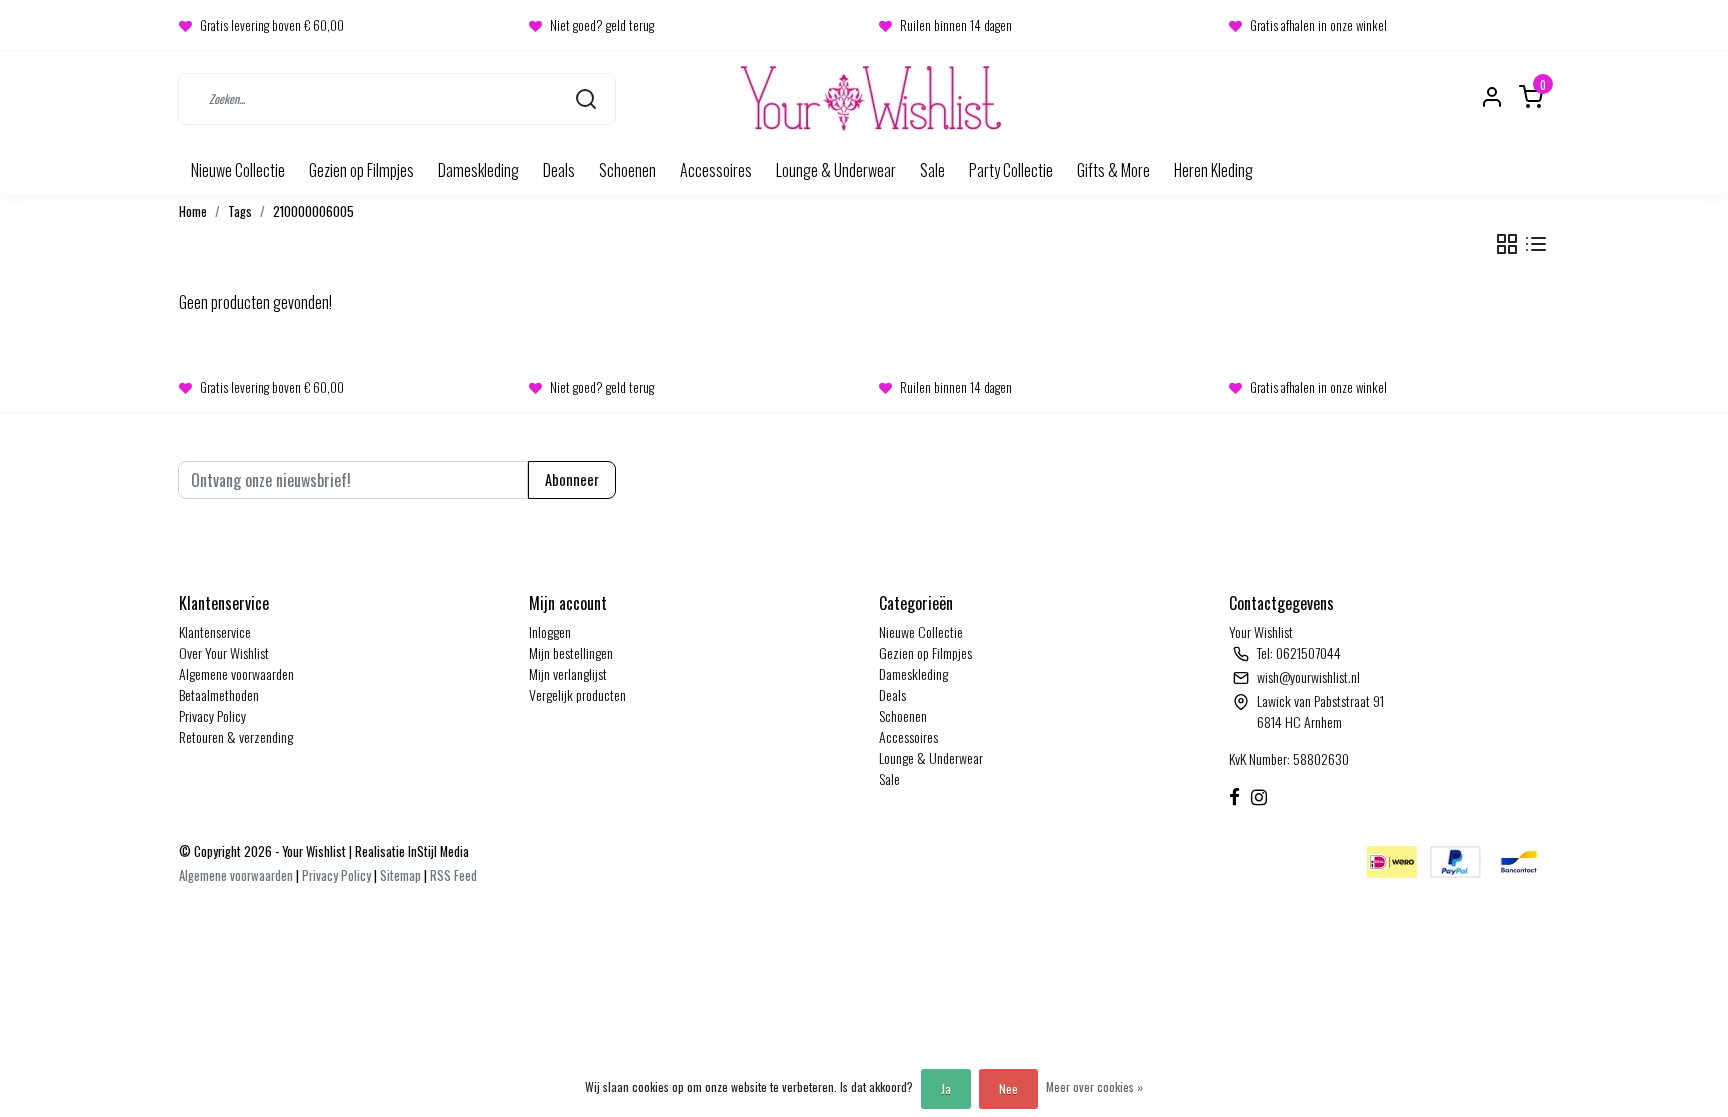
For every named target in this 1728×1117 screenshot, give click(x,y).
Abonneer (572, 479)
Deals (559, 170)
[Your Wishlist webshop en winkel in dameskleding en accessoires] (871, 98)
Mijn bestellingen (571, 652)
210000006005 (313, 211)
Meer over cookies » (1094, 1086)
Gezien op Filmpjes (361, 170)
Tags (240, 211)
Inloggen (550, 631)
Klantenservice (215, 631)
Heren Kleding (1213, 170)
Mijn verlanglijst (568, 673)
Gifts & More (1113, 170)
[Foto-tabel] (1507, 244)
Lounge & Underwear (836, 170)
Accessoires (716, 170)
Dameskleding (478, 170)
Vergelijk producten (577, 694)
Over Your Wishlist (224, 652)
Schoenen (627, 170)
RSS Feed (453, 875)
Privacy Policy (212, 715)
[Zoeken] (586, 98)
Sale (932, 170)
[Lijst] (1536, 244)
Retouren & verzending (236, 736)
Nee (1008, 1088)
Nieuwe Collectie (238, 170)
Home (193, 211)
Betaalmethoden (219, 694)
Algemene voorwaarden (236, 673)
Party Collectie (1011, 170)
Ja (946, 1088)
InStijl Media (437, 851)
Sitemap (400, 875)
